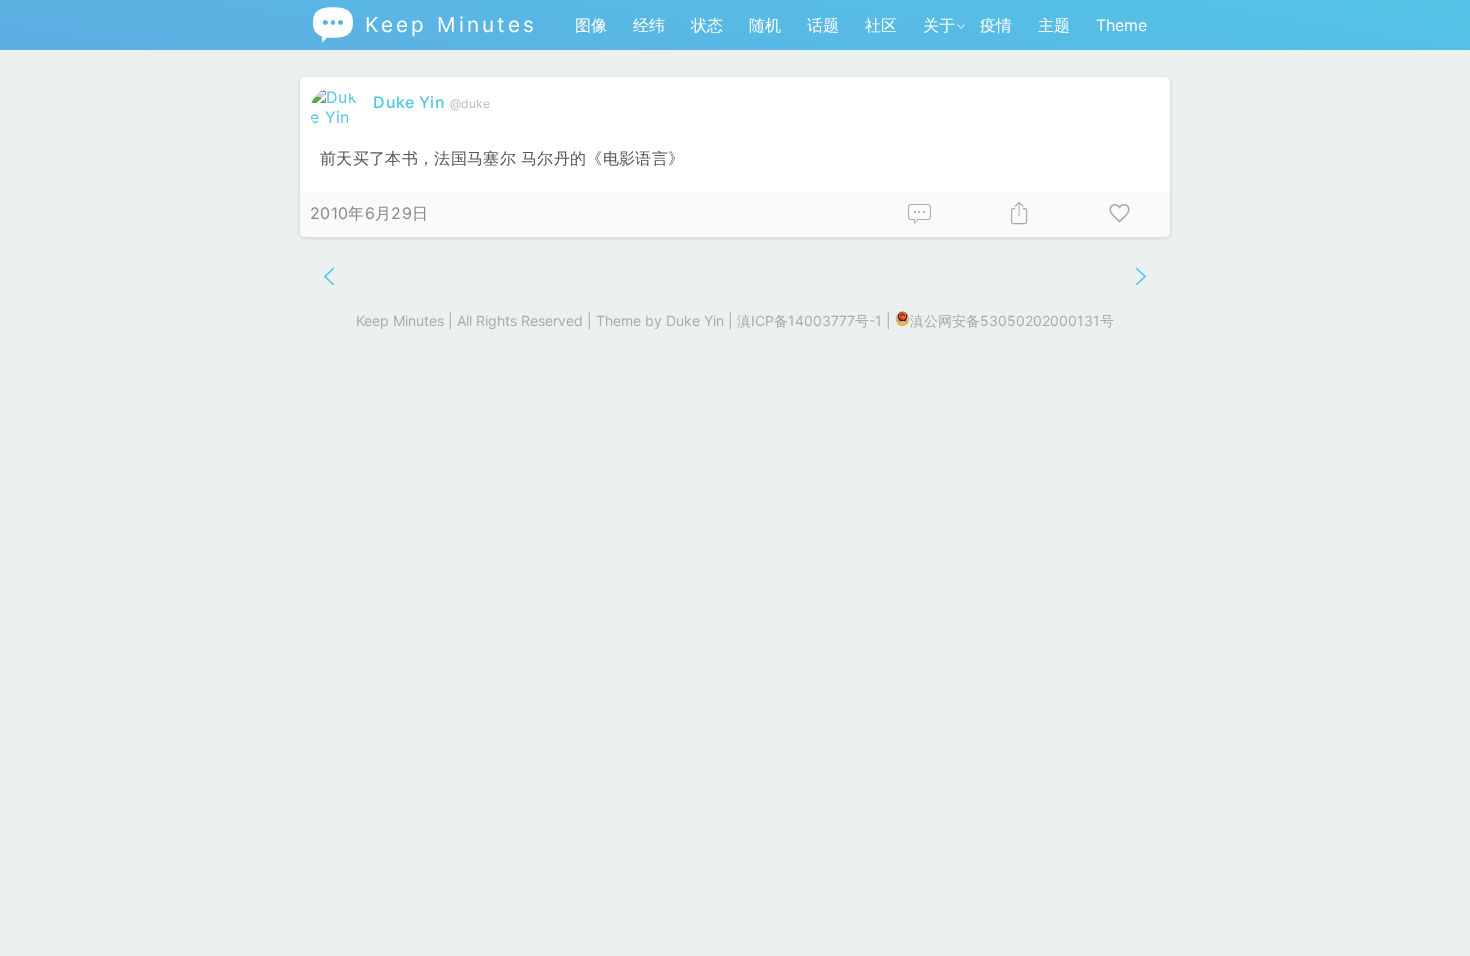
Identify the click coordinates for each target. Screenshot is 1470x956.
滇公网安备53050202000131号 (1012, 320)
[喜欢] (1120, 214)
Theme (1121, 25)
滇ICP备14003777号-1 (809, 320)
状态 (707, 25)
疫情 (996, 25)
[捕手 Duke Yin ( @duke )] (336, 117)
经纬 (649, 25)
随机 (765, 25)
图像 (591, 25)
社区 (881, 25)
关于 (939, 25)
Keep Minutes (423, 24)
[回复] (920, 214)
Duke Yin (409, 102)
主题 (1054, 25)
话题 (823, 25)
